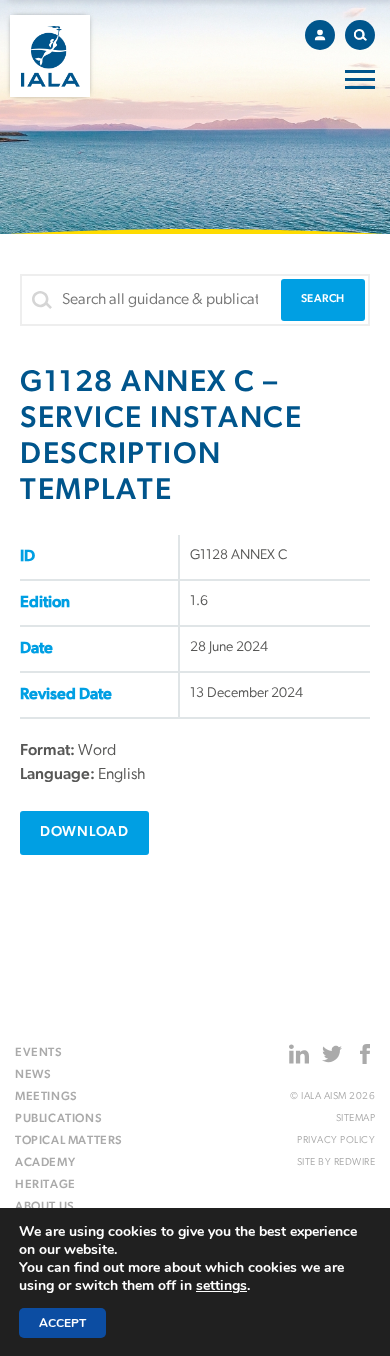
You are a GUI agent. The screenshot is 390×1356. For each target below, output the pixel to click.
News (33, 1075)
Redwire (355, 1162)
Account (320, 35)
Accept (62, 1323)
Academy (45, 1163)
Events (39, 1053)
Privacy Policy (336, 1140)
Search (360, 35)
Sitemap (355, 1118)
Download (84, 832)
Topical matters (69, 1141)
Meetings (46, 1097)
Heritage (45, 1185)
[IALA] (50, 56)
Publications (58, 1119)
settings (221, 1286)
